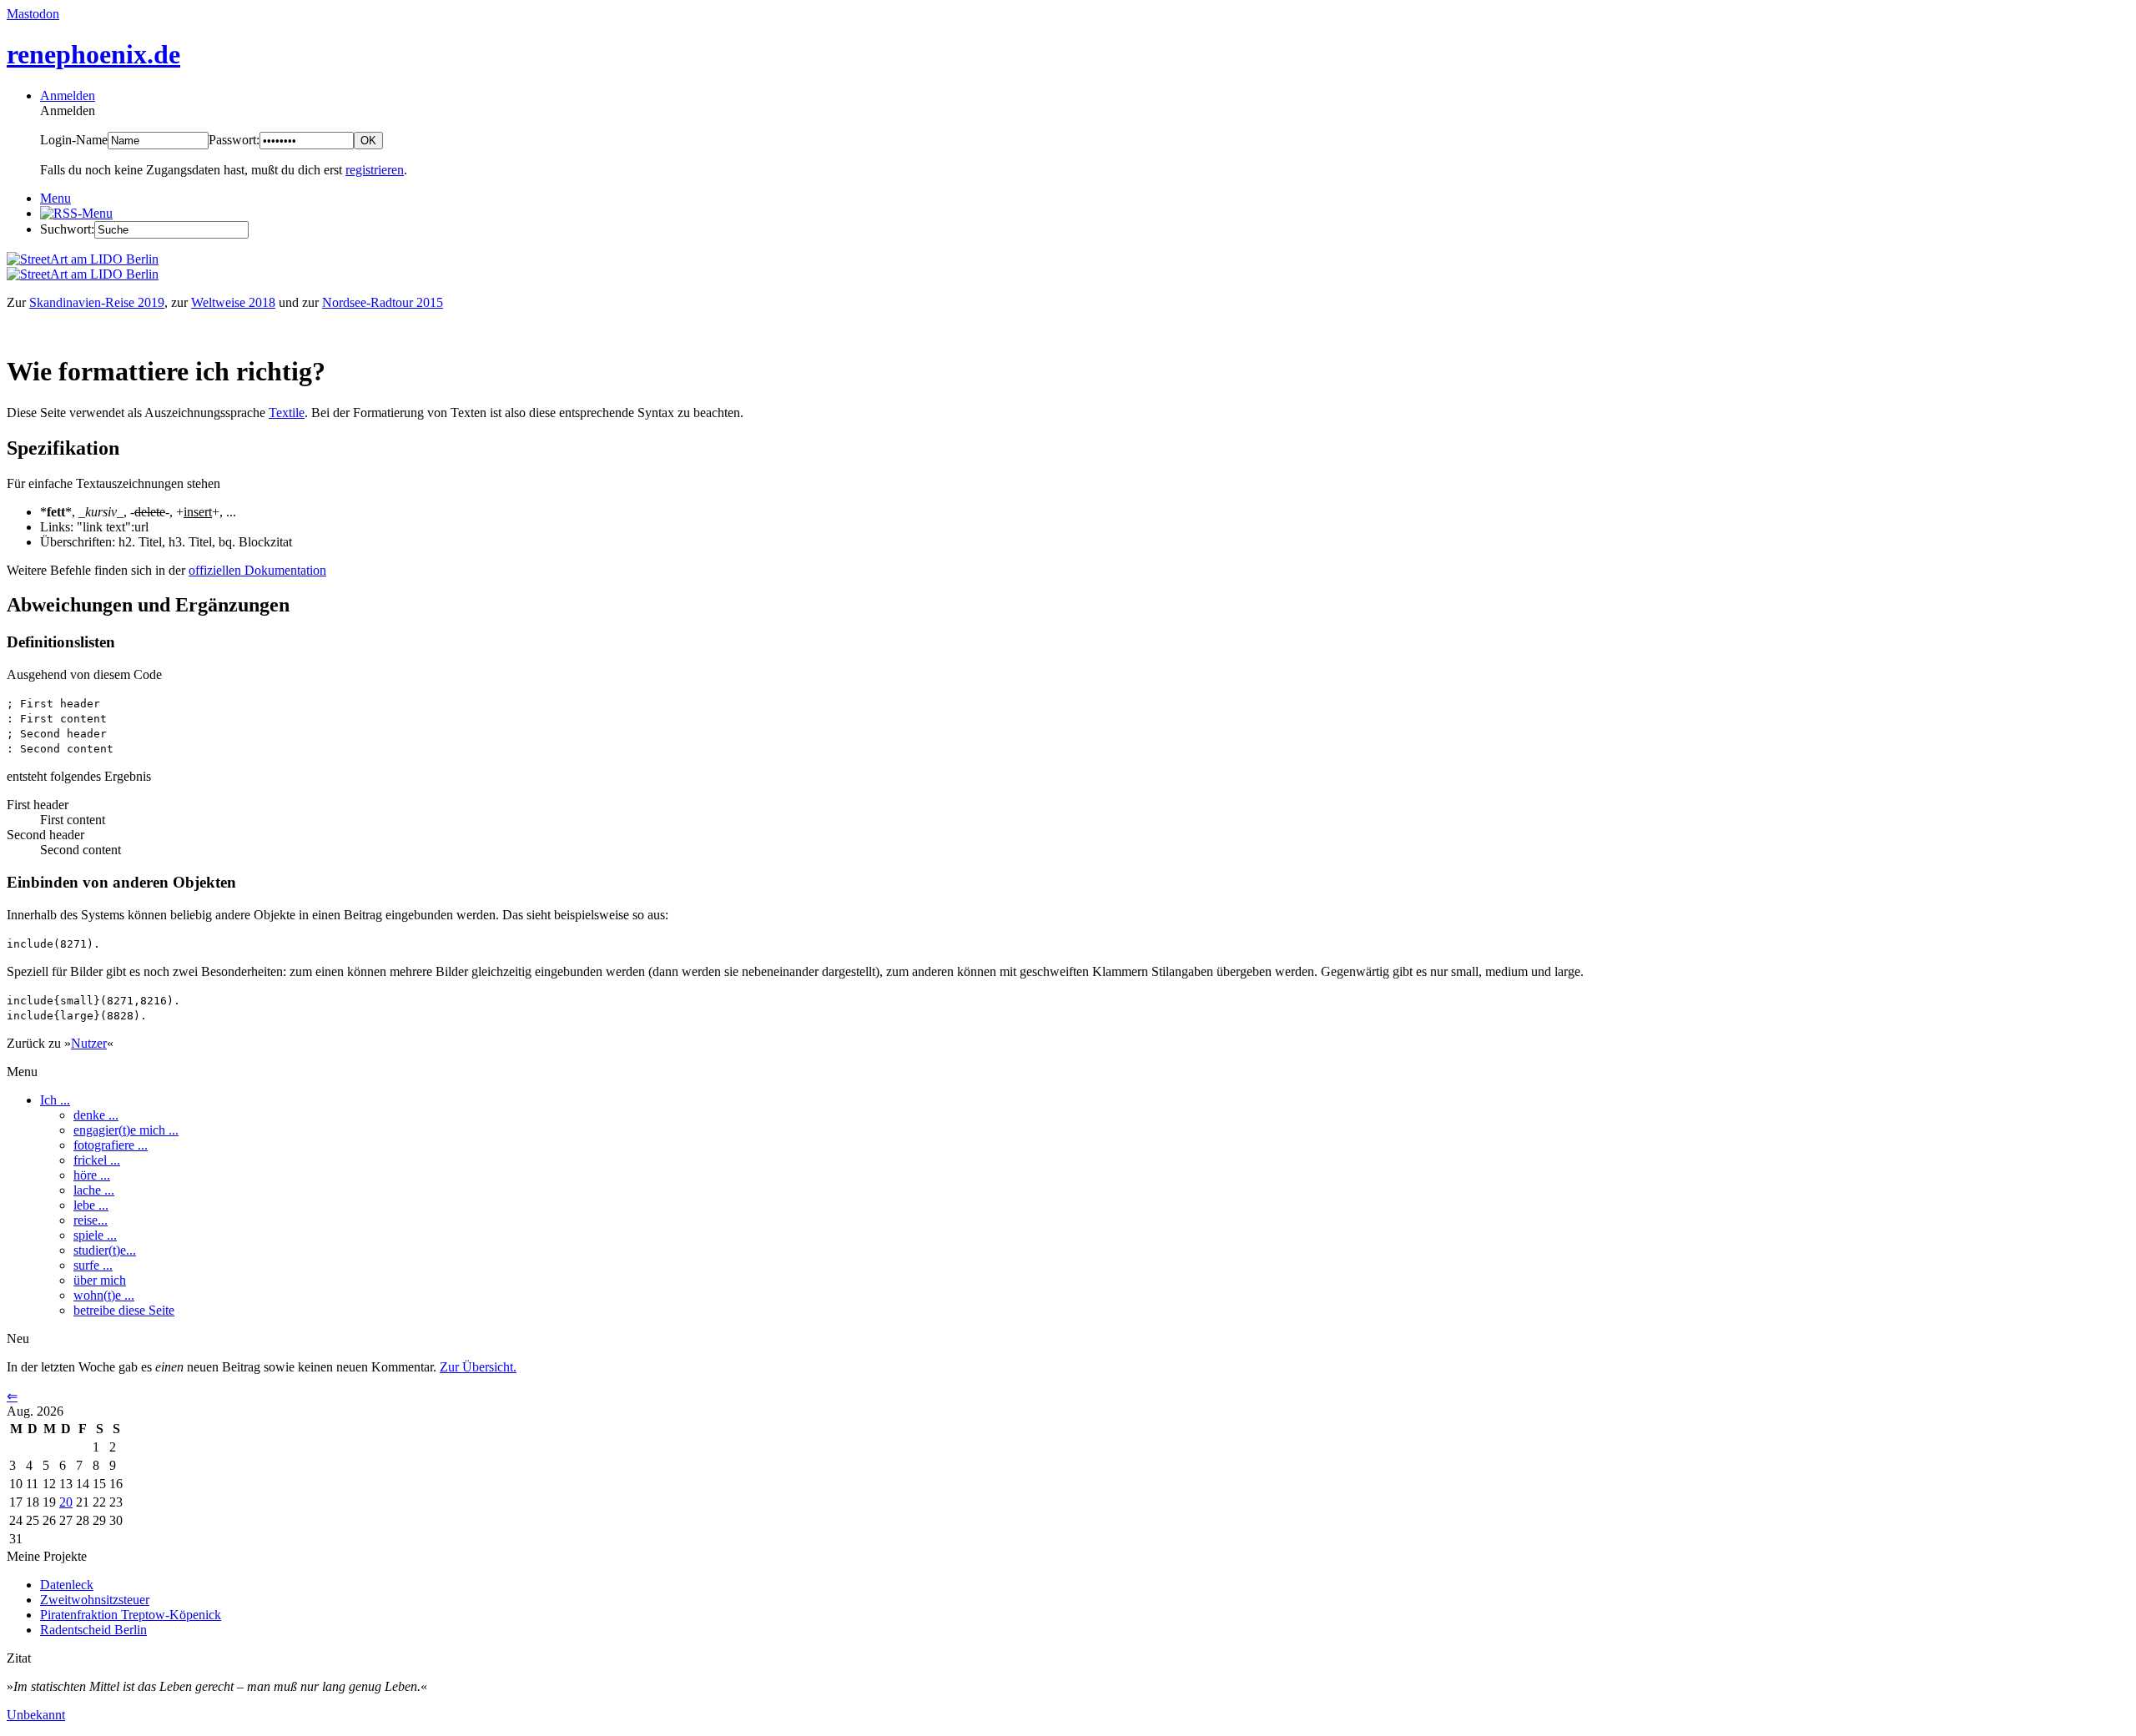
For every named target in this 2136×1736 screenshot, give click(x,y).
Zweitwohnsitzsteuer (95, 1600)
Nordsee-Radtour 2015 (383, 302)
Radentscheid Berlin (93, 1630)
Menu (55, 198)
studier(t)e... (105, 1250)
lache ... (94, 1190)
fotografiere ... (111, 1145)
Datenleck (67, 1585)
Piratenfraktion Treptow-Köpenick (131, 1615)
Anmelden (68, 96)
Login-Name (74, 140)
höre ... (92, 1175)
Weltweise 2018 (233, 302)
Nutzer (89, 1043)
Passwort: (234, 140)
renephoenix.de (93, 54)
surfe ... (93, 1265)
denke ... (96, 1115)
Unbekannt (36, 1715)
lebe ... (91, 1205)
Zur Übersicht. (478, 1367)
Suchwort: (67, 229)
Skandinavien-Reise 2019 (97, 302)
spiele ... (95, 1235)
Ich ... (55, 1100)
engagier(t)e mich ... (126, 1130)
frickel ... (97, 1160)
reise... (91, 1220)
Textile (287, 413)
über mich (100, 1280)
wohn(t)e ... (104, 1295)
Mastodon (33, 14)
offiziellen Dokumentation (257, 570)
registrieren (375, 170)
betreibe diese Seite (124, 1310)
